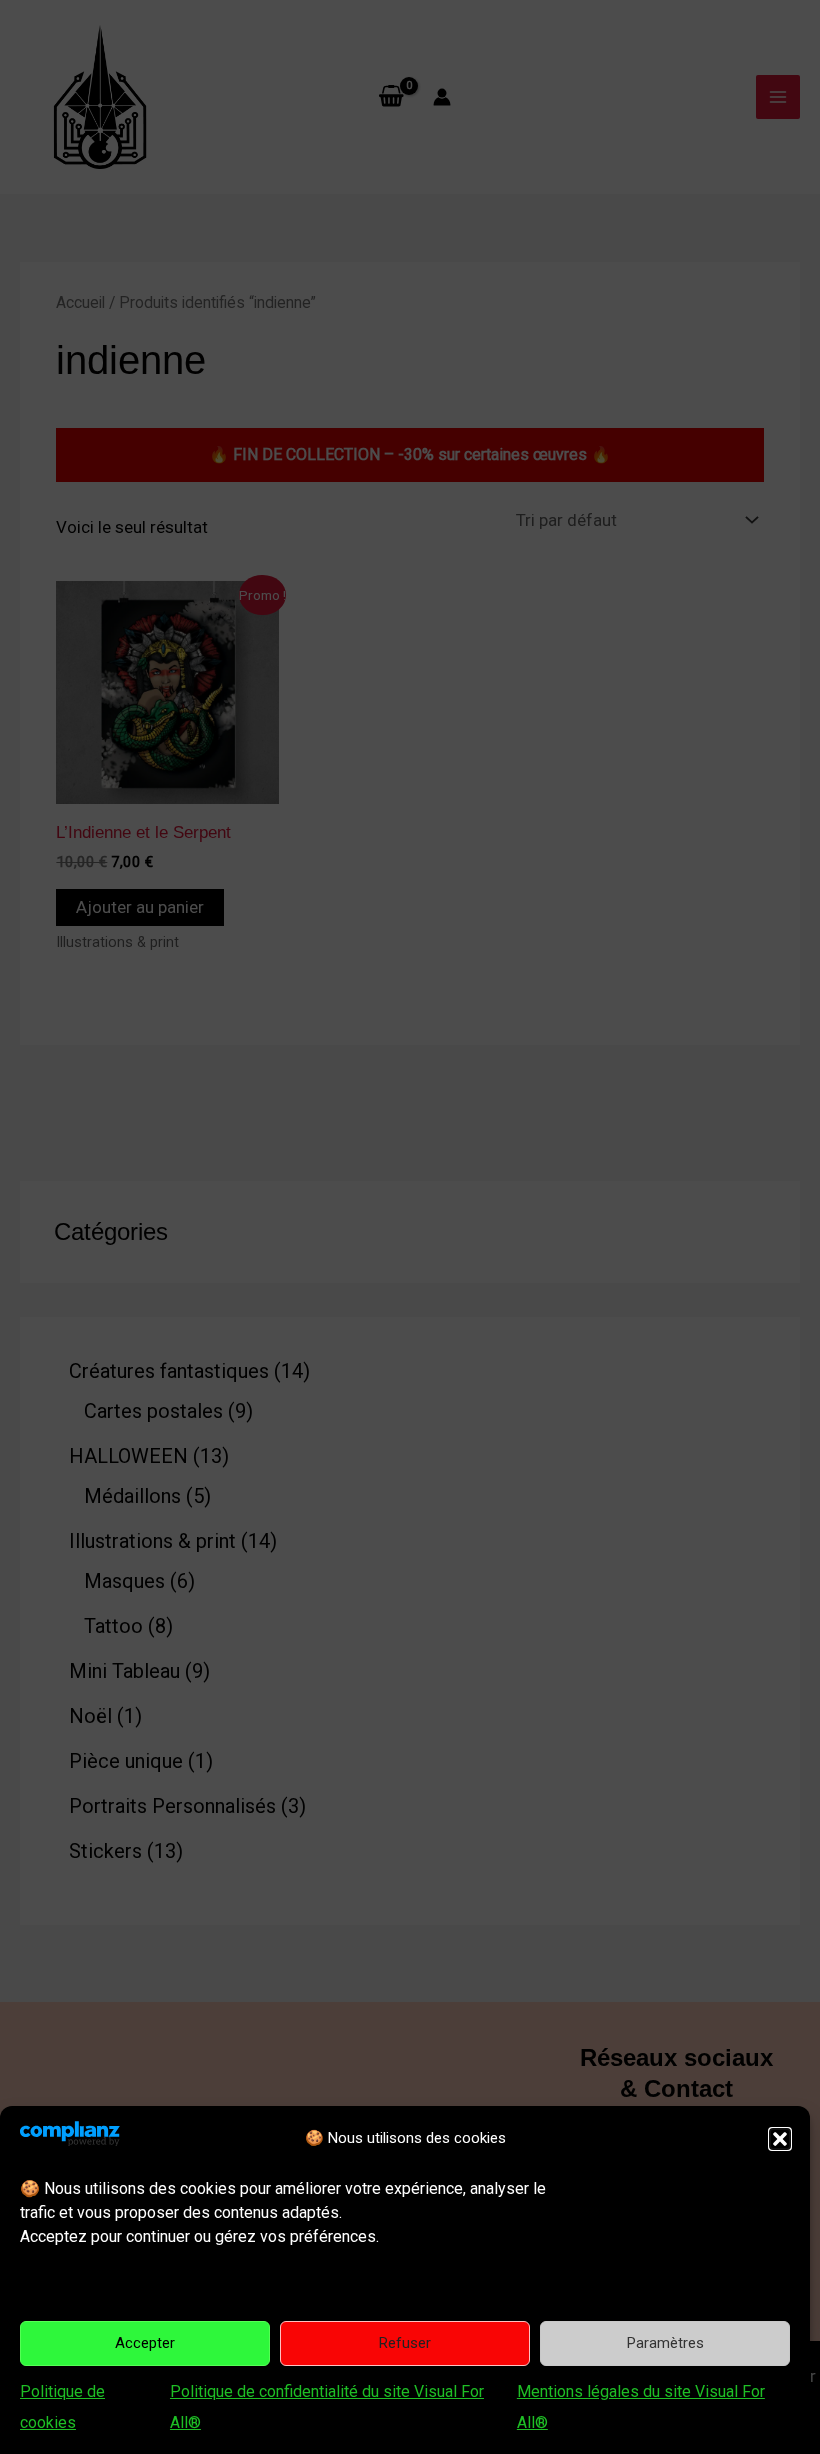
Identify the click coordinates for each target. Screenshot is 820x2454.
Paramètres (665, 2343)
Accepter (145, 2343)
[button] (780, 2139)
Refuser (405, 2343)
